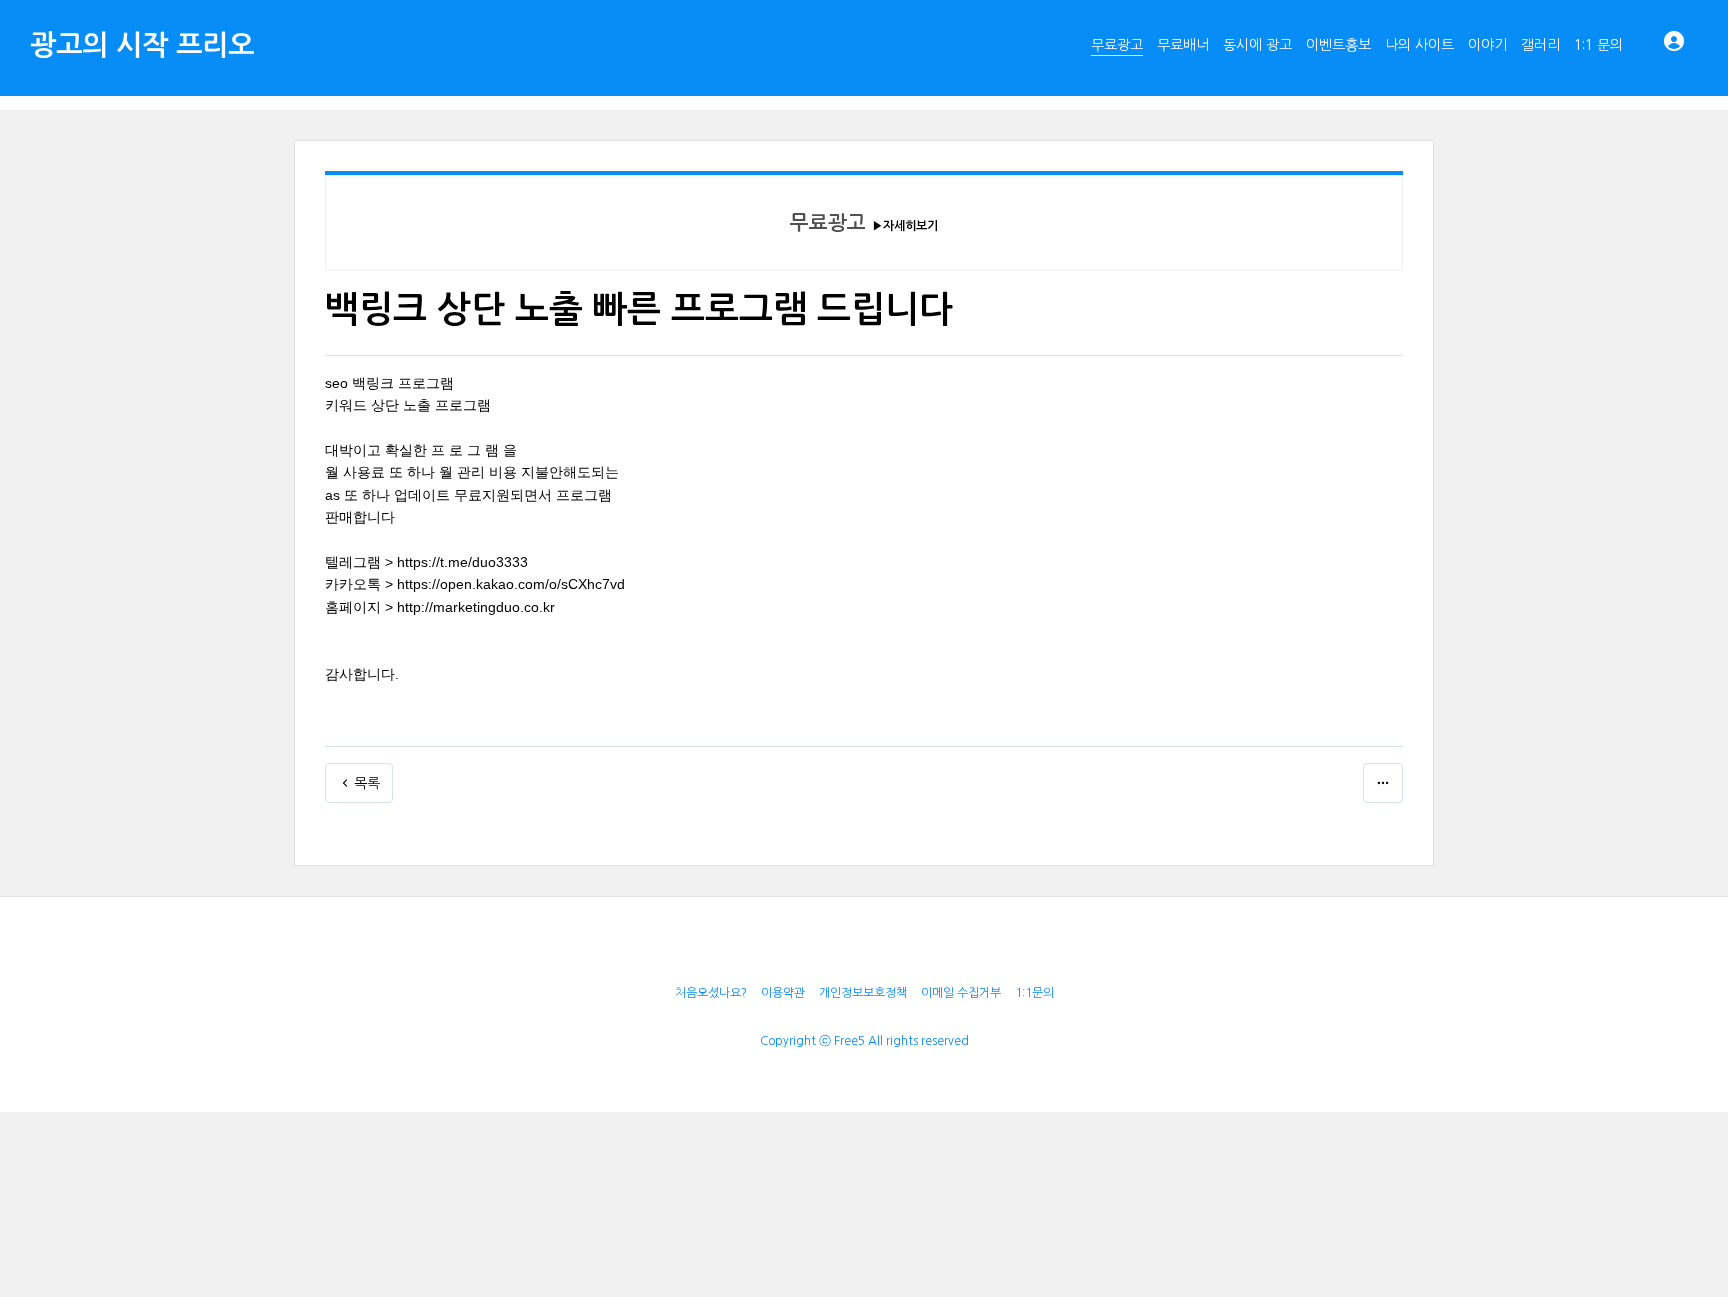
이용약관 (783, 993)
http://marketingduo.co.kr (476, 607)
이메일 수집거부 (961, 993)
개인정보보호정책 (863, 993)
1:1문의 (1034, 993)
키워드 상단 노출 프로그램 (408, 405)
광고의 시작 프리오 (142, 45)
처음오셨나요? (711, 993)
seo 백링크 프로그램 (389, 383)
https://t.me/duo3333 (462, 562)
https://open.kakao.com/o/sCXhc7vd (511, 584)
